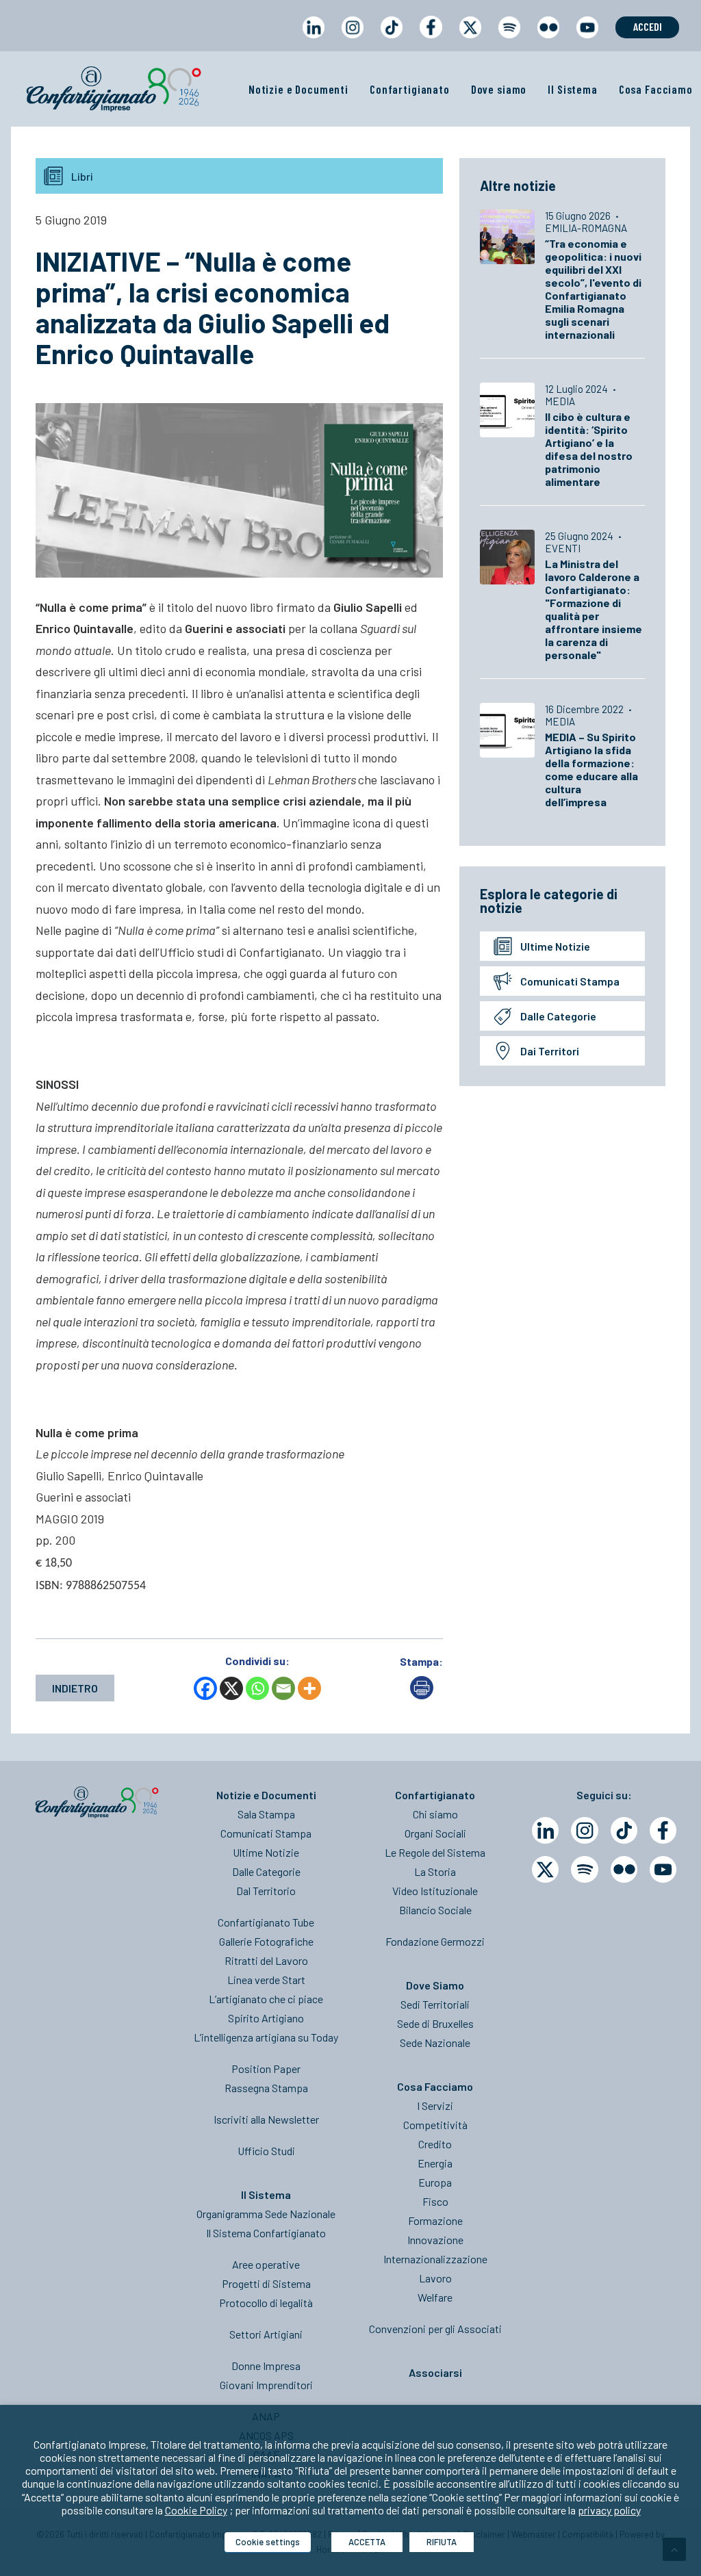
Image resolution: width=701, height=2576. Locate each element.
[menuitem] (313, 40)
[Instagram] (584, 1830)
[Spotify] (584, 1869)
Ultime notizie (555, 946)
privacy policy (609, 2510)
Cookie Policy (196, 2510)
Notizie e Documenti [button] (298, 89)
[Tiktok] (624, 1830)
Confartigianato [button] (410, 89)
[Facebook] (205, 1688)
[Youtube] (663, 1869)
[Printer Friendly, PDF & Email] (422, 1695)
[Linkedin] (545, 1830)
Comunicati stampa (570, 981)
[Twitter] (545, 1869)
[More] (309, 1688)
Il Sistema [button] (573, 89)
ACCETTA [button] (367, 2542)
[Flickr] (624, 1869)
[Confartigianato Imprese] (114, 89)
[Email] (283, 1688)
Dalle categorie (558, 1016)
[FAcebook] (663, 1830)
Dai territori (550, 1051)
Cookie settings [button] (268, 2542)
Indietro (75, 1688)
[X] (231, 1688)
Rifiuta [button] (442, 2542)
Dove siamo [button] (499, 89)
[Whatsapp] (257, 1688)
